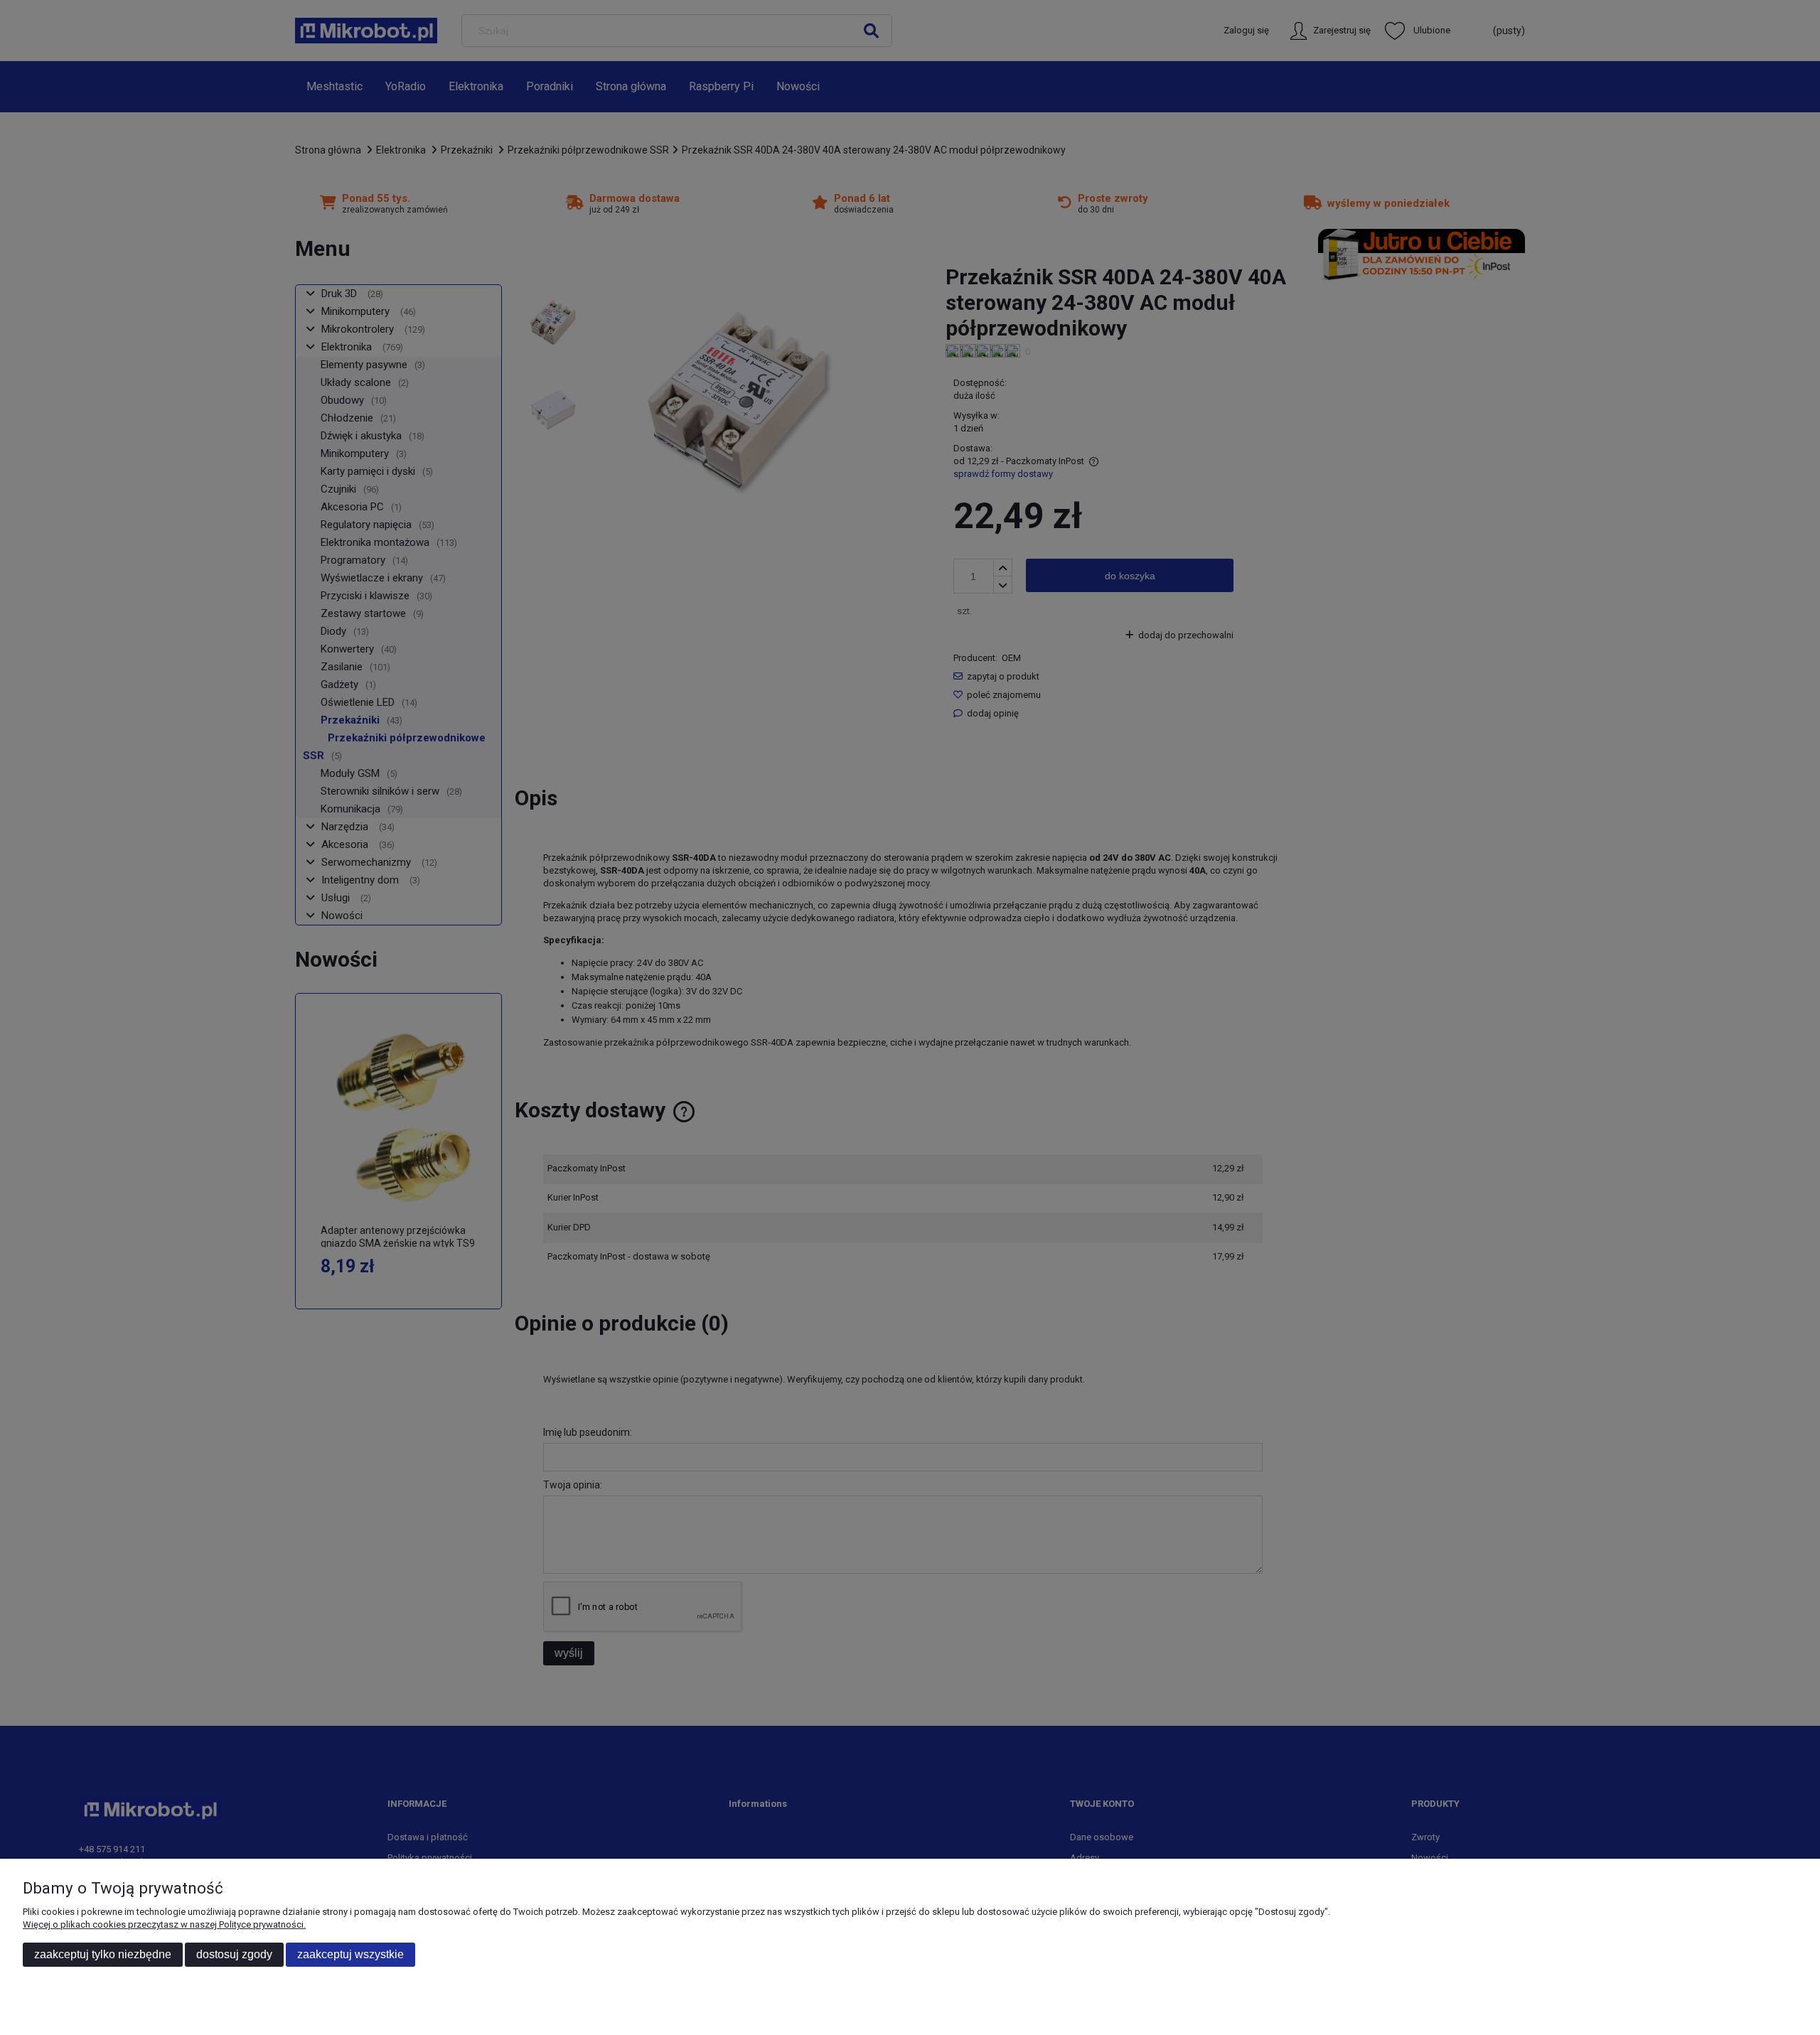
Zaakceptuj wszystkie (350, 1954)
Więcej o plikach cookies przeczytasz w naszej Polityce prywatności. (164, 1924)
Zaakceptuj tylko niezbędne (103, 1954)
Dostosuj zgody (234, 1954)
